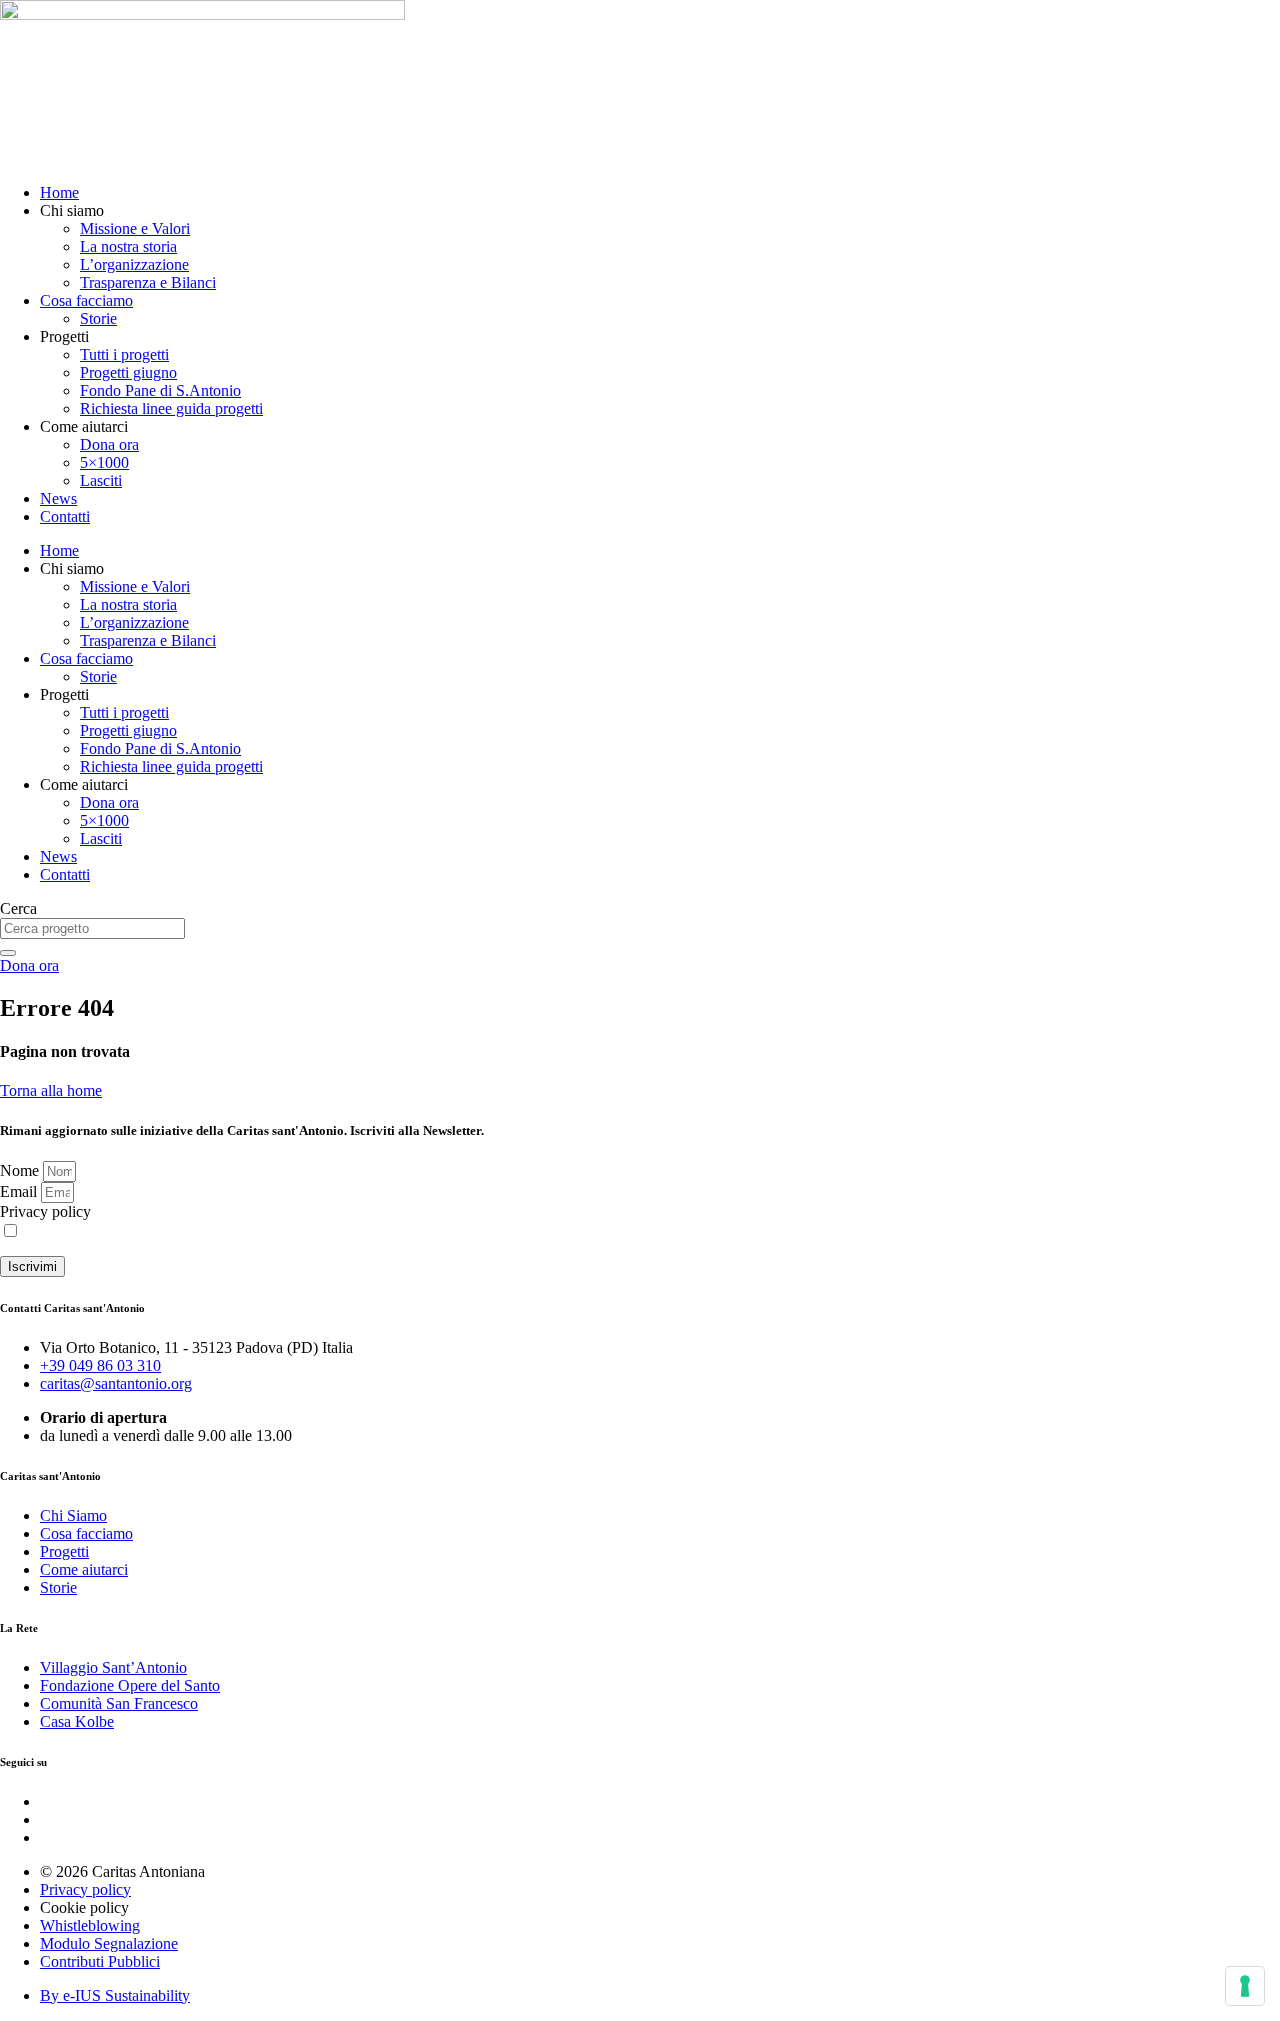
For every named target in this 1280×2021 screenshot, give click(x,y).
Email (20, 1191)
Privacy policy (45, 1211)
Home (59, 192)
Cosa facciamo (86, 300)
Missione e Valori (135, 228)
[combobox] (92, 928)
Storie (98, 318)
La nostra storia (128, 246)
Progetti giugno (128, 372)
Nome (21, 1170)
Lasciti (101, 480)
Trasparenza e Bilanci (148, 282)
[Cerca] (8, 953)
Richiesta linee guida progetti (171, 408)
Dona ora (109, 444)
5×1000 (104, 462)
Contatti (65, 516)
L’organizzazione (134, 264)
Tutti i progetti (124, 354)
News (58, 498)
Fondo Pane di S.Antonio (160, 390)
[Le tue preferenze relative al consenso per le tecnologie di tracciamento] (1245, 1986)
